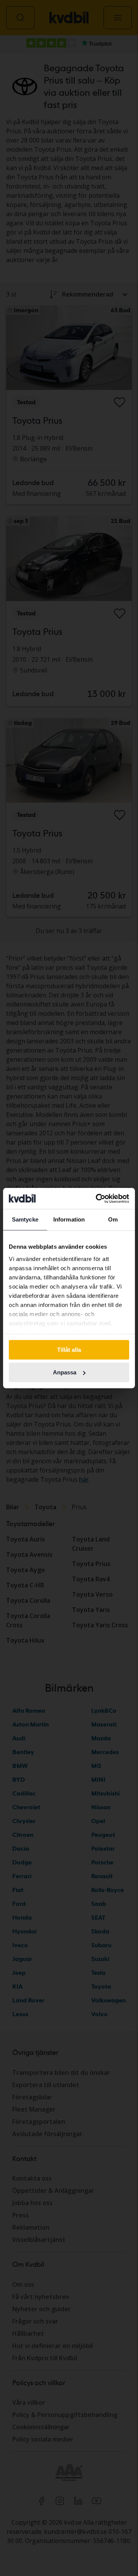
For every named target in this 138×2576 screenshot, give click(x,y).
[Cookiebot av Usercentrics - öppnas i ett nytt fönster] (97, 1199)
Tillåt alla (69, 1350)
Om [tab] (113, 1219)
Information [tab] (69, 1219)
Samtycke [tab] (25, 1219)
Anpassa (65, 1372)
